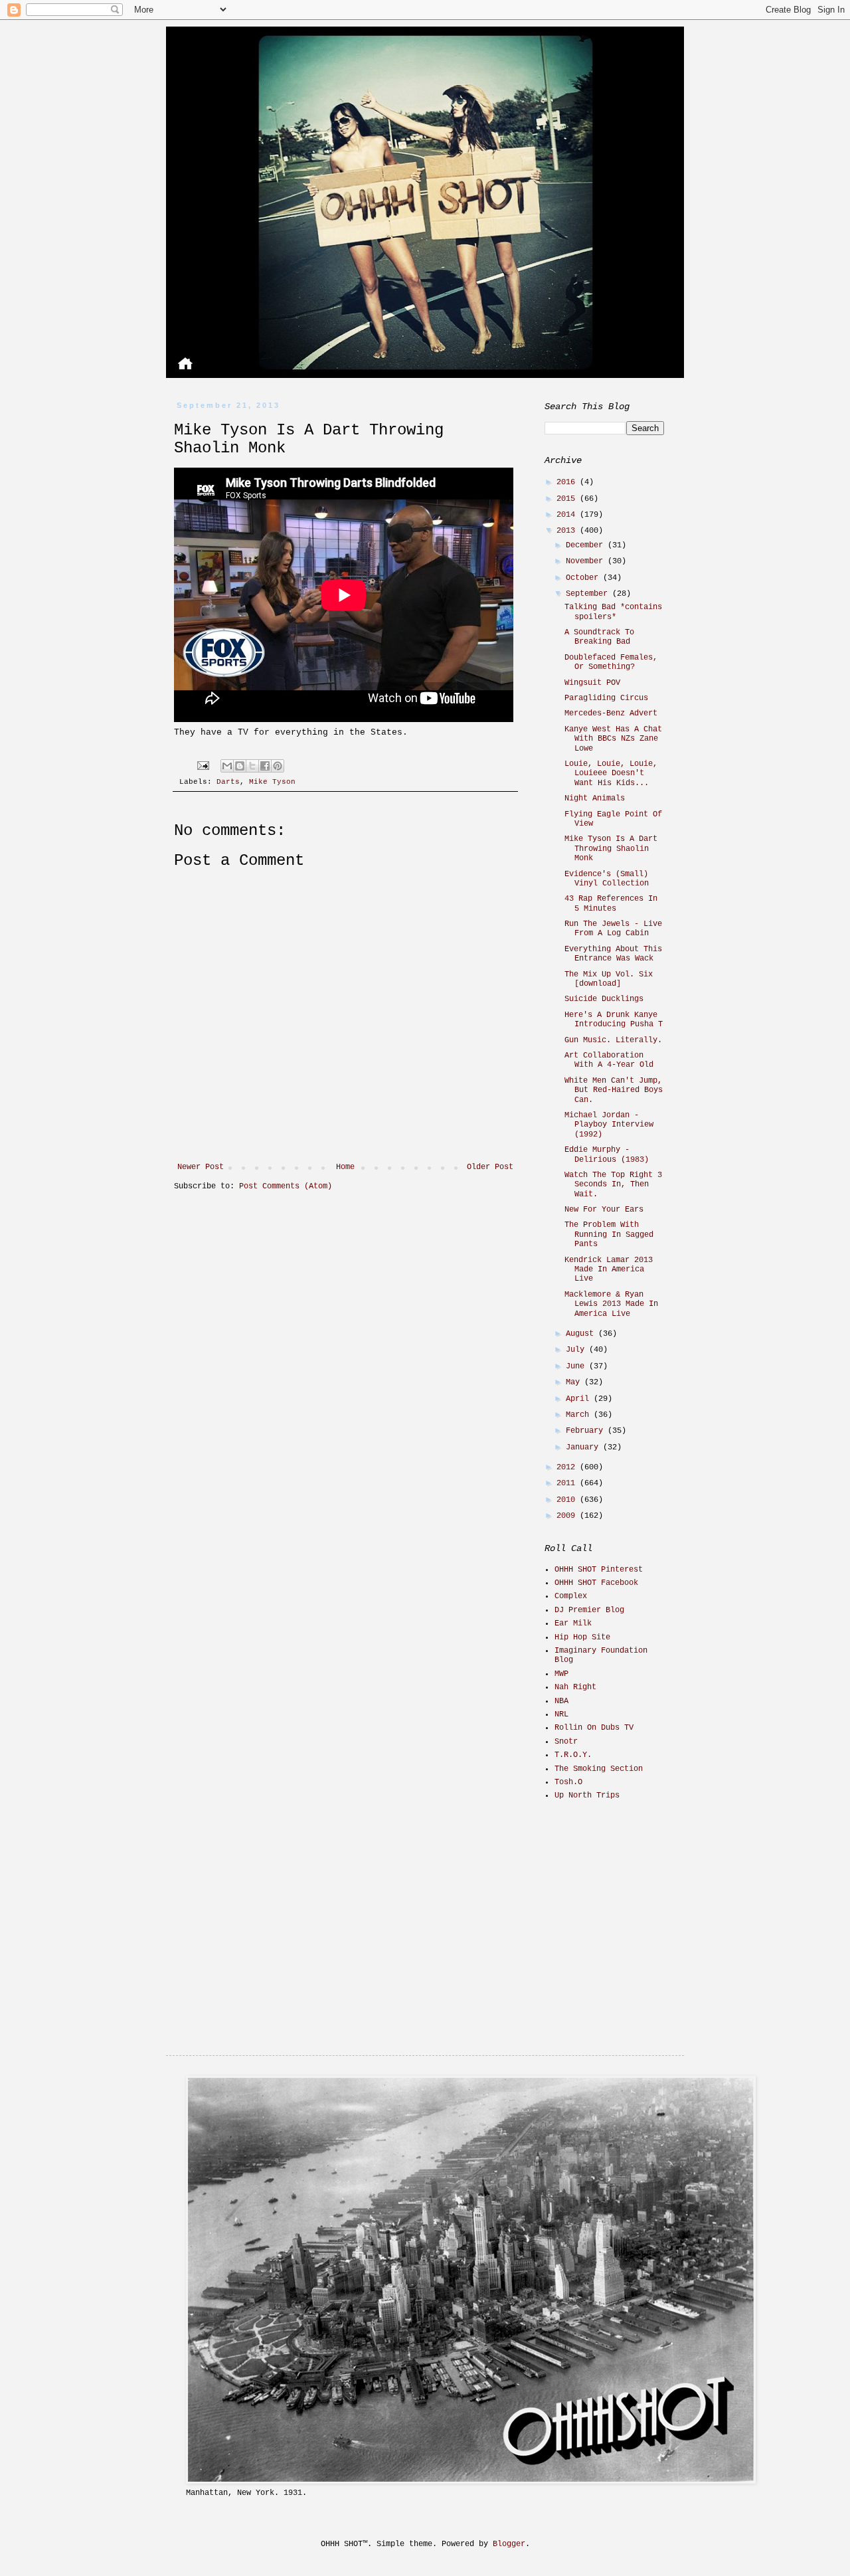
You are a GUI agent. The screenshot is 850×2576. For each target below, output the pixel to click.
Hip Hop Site (582, 1637)
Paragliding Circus (606, 698)
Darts (228, 782)
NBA (561, 1701)
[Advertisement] (628, 1906)
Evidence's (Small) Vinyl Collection (607, 879)
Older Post (490, 1167)
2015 (568, 499)
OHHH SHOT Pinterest (599, 1570)
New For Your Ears (604, 1210)
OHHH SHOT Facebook (596, 1583)
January (584, 1447)
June (577, 1366)
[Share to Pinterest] (278, 766)
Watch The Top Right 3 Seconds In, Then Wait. (613, 1185)
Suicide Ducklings (604, 999)
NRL (561, 1714)
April (580, 1399)
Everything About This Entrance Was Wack (613, 954)
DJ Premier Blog (589, 1610)
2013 (568, 531)
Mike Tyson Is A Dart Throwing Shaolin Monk (611, 849)
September (589, 594)
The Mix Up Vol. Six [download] (609, 979)
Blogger (509, 2544)
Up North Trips (587, 1795)
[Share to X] (252, 766)
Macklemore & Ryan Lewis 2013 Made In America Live (611, 1304)
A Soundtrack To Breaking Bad (599, 637)
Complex (571, 1596)
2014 (568, 515)
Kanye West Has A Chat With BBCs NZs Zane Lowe (613, 739)
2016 (568, 482)
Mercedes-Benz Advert (611, 713)
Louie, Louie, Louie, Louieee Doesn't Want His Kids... (611, 774)
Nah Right (575, 1687)
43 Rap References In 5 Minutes (611, 903)
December (587, 545)
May (575, 1382)
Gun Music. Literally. (613, 1040)
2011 (568, 1483)
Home (345, 1167)
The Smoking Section (599, 1769)
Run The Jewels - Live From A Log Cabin (613, 929)
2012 (568, 1467)
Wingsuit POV (592, 683)
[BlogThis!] (240, 766)
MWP (561, 1674)
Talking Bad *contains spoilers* (613, 612)
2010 (568, 1500)
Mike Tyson (272, 782)
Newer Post (201, 1167)
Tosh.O (568, 1782)
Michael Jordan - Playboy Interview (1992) (609, 1125)
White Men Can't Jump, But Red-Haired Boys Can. (614, 1090)
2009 (568, 1516)
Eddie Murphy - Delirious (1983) (607, 1154)
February (587, 1431)
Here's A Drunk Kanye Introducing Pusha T (614, 1020)
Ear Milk (573, 1623)
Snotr (566, 1742)
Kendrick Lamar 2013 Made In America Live (609, 1270)
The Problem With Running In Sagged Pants (609, 1235)
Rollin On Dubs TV (594, 1728)
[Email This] (227, 766)
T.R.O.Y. (573, 1755)
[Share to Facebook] (265, 766)
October (584, 578)
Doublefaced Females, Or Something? (611, 662)
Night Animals (595, 798)
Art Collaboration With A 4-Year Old (609, 1060)
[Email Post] (204, 766)
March (580, 1415)
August (582, 1334)
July (577, 1350)
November (587, 561)
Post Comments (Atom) (286, 1186)
